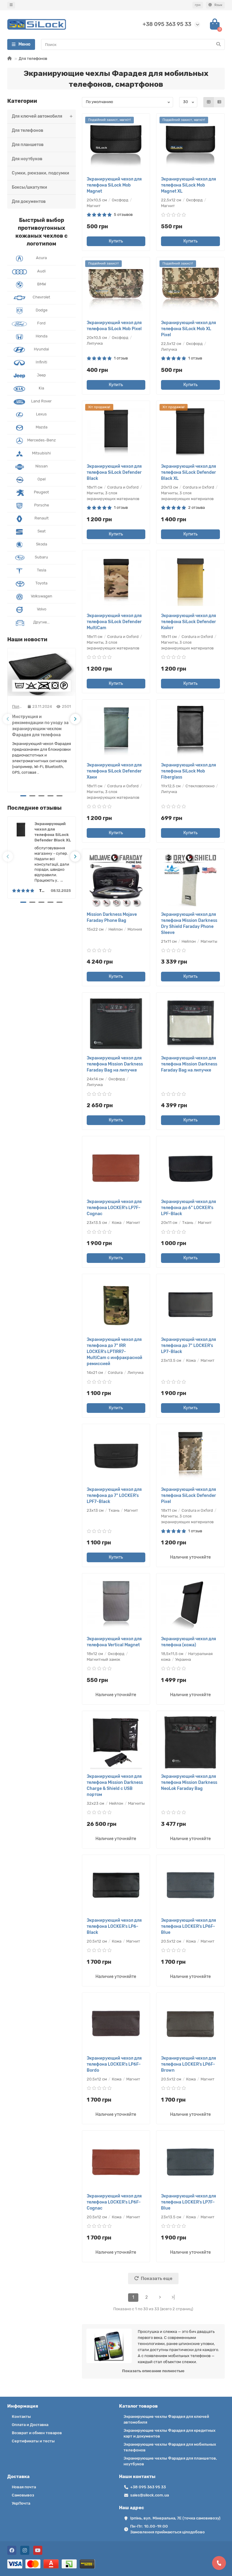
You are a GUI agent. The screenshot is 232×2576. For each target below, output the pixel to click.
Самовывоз (23, 2495)
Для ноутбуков (27, 159)
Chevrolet (41, 297)
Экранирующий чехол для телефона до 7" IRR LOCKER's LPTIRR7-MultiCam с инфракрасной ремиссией (114, 1352)
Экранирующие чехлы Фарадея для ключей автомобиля (166, 2419)
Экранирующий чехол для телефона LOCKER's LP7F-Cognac (114, 1208)
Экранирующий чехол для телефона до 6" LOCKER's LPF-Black (188, 1208)
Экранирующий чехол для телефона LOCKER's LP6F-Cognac (114, 2202)
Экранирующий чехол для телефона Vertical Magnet (114, 1642)
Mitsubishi (41, 453)
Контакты (21, 2417)
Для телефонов (27, 130)
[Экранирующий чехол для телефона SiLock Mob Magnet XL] (190, 145)
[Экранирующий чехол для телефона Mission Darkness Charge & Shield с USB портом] (116, 1742)
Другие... (41, 622)
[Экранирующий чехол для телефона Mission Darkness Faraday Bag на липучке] (116, 1024)
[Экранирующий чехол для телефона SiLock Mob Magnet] (116, 145)
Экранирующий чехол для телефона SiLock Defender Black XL (53, 832)
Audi (41, 271)
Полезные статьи (18, 706)
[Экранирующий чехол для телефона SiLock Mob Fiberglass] (190, 731)
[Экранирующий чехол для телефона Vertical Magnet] (116, 1605)
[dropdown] (11, 5)
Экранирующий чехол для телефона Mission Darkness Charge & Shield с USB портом (115, 1786)
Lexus (41, 414)
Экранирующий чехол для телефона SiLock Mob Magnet (114, 185)
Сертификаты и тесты (33, 2441)
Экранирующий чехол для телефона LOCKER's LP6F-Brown (188, 2064)
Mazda (42, 427)
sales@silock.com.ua (150, 2495)
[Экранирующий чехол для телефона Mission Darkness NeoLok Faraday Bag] (190, 1742)
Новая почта (24, 2487)
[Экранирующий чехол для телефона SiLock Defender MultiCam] (116, 582)
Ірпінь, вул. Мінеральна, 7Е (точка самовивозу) (175, 2518)
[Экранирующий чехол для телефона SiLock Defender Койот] (190, 582)
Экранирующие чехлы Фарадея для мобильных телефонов (170, 2447)
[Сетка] (209, 102)
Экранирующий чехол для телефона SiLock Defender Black (114, 472)
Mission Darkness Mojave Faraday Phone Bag (112, 917)
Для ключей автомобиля (37, 116)
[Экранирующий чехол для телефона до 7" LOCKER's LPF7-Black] (116, 1455)
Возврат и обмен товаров (37, 2433)
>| (173, 2297)
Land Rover (41, 401)
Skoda (42, 544)
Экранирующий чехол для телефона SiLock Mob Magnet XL (188, 185)
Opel (42, 479)
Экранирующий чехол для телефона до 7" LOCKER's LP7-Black (188, 1346)
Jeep (41, 375)
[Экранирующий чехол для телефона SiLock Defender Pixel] (190, 1455)
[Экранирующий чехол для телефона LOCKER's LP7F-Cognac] (116, 1168)
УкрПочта (21, 2503)
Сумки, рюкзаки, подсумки (40, 173)
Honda (42, 336)
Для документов (29, 202)
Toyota (41, 583)
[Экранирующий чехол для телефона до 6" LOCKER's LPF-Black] (190, 1168)
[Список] (219, 102)
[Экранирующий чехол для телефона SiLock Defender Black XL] (190, 432)
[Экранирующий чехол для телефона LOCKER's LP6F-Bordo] (116, 2024)
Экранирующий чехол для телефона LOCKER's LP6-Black (114, 1926)
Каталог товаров (138, 2406)
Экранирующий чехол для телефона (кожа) (188, 1642)
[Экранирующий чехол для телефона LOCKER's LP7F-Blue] (190, 2162)
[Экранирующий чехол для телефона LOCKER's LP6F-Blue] (190, 1886)
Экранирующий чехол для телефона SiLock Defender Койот (188, 622)
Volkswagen (42, 596)
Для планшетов (28, 145)
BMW (42, 284)
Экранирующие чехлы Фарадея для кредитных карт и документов (169, 2433)
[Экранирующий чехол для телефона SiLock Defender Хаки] (116, 731)
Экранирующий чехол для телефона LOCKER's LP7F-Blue (188, 2202)
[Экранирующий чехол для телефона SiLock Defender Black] (116, 432)
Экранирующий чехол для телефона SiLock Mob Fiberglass (188, 771)
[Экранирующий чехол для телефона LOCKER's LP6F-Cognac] (116, 2162)
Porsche (42, 505)
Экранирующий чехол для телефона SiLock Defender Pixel (188, 1496)
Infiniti (41, 362)
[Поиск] (218, 44)
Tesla (42, 570)
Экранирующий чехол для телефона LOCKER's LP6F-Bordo (114, 2064)
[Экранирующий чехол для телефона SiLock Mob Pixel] (116, 289)
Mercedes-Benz (42, 440)
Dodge (42, 310)
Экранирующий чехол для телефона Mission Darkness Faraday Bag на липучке (115, 1064)
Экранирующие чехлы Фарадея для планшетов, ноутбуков (170, 2461)
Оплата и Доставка (30, 2425)
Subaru (41, 557)
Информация (23, 2406)
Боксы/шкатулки (29, 187)
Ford (41, 323)
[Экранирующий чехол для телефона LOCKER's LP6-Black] (116, 1886)
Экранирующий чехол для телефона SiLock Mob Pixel (114, 326)
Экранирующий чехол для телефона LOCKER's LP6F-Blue (188, 1926)
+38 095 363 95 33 (167, 24)
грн (198, 5)
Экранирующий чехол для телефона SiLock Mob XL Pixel (188, 329)
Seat (42, 531)
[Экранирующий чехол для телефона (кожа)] (190, 1605)
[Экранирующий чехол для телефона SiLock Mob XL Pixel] (190, 289)
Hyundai (41, 349)
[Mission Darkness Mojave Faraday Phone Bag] (116, 880)
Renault (42, 518)
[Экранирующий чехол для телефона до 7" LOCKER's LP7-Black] (190, 1305)
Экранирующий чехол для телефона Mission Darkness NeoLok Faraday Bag (189, 1782)
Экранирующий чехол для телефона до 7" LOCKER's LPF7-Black (114, 1496)
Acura (41, 258)
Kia (41, 388)
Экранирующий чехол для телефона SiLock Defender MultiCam (114, 622)
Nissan (42, 466)
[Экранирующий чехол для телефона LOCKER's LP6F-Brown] (190, 2024)
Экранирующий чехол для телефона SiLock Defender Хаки (114, 771)
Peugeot (41, 492)
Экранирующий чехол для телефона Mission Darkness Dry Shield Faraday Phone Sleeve (189, 924)
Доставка (18, 2477)
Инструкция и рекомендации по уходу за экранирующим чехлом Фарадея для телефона (40, 726)
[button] (8, 719)
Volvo (42, 609)
